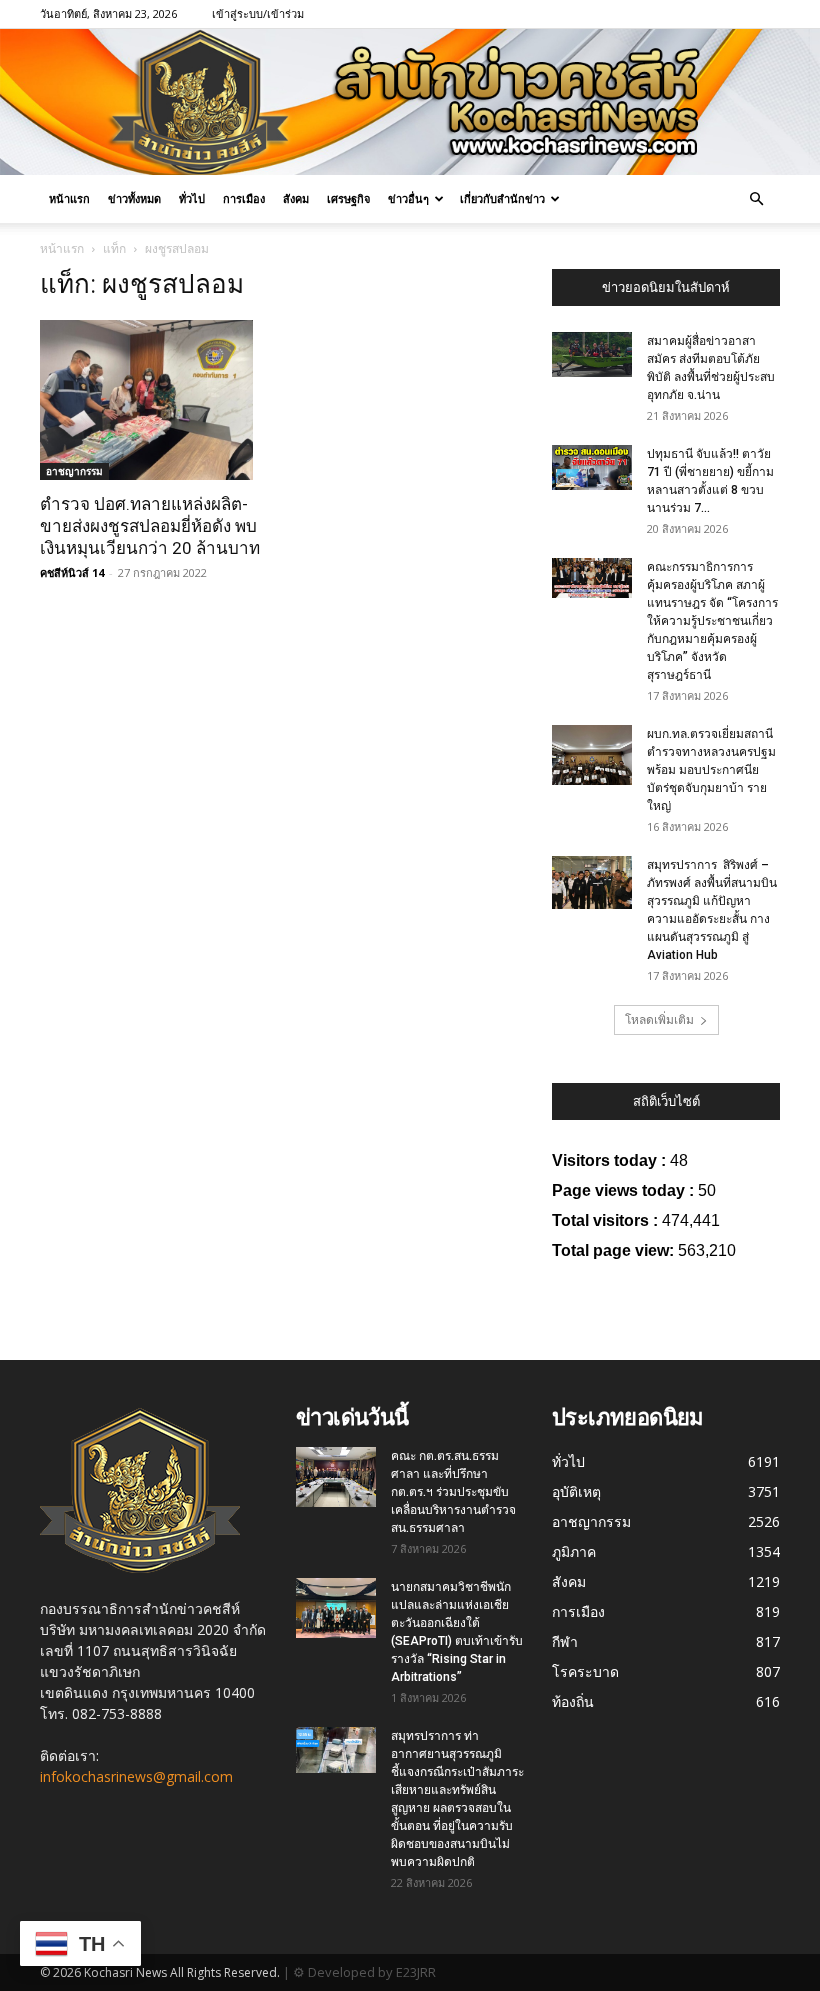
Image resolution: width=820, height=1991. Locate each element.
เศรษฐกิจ (348, 198)
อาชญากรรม (74, 471)
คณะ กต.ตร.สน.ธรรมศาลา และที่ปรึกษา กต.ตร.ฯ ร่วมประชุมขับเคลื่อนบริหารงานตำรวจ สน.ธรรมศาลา (453, 1492)
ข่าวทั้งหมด (134, 198)
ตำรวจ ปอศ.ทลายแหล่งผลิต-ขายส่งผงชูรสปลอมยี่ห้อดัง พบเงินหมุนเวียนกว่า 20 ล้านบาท (150, 526)
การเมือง (244, 198)
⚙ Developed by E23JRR (364, 1972)
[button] (756, 199)
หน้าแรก (69, 198)
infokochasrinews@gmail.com (136, 1776)
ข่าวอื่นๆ (408, 198)
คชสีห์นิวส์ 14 (72, 572)
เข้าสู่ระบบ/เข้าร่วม (258, 13)
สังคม (296, 198)
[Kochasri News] (410, 102)
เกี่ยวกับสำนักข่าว (502, 198)
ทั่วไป (192, 198)
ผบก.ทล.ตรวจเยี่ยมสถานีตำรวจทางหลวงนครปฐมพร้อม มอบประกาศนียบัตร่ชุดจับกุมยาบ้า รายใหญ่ (711, 770)
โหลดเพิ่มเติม (659, 1019)
